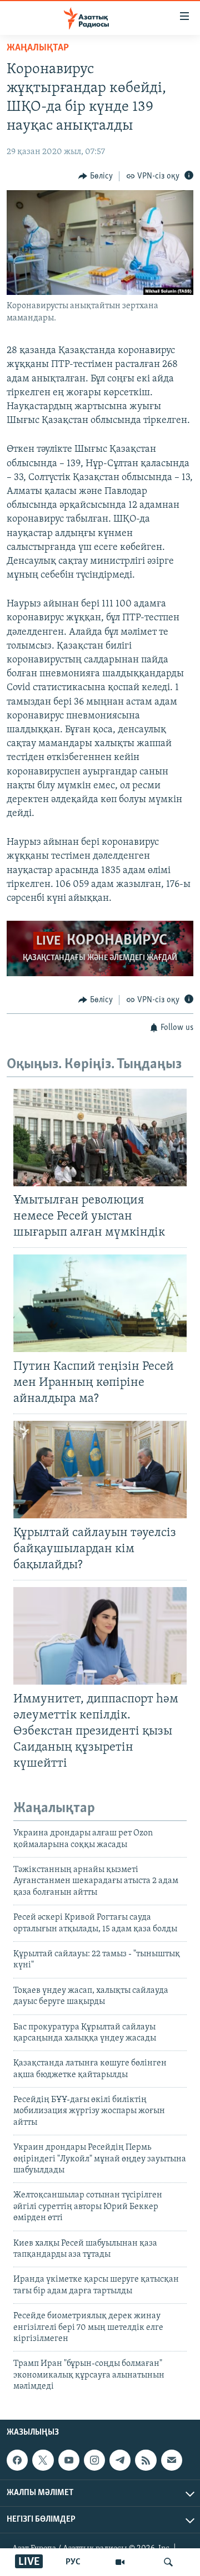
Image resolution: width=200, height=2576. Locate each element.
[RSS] (146, 2460)
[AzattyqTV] (120, 2562)
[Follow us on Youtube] (69, 2460)
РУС (73, 2562)
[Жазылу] (172, 2460)
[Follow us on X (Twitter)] (43, 2460)
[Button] (96, 176)
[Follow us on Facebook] (17, 2460)
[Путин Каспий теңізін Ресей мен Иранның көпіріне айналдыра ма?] (100, 1303)
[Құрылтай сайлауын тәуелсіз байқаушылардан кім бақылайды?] (100, 1470)
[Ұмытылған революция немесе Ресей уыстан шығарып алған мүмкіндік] (100, 1137)
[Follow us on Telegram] (120, 2460)
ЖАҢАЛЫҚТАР (38, 48)
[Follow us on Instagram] (94, 2460)
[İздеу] (168, 2562)
